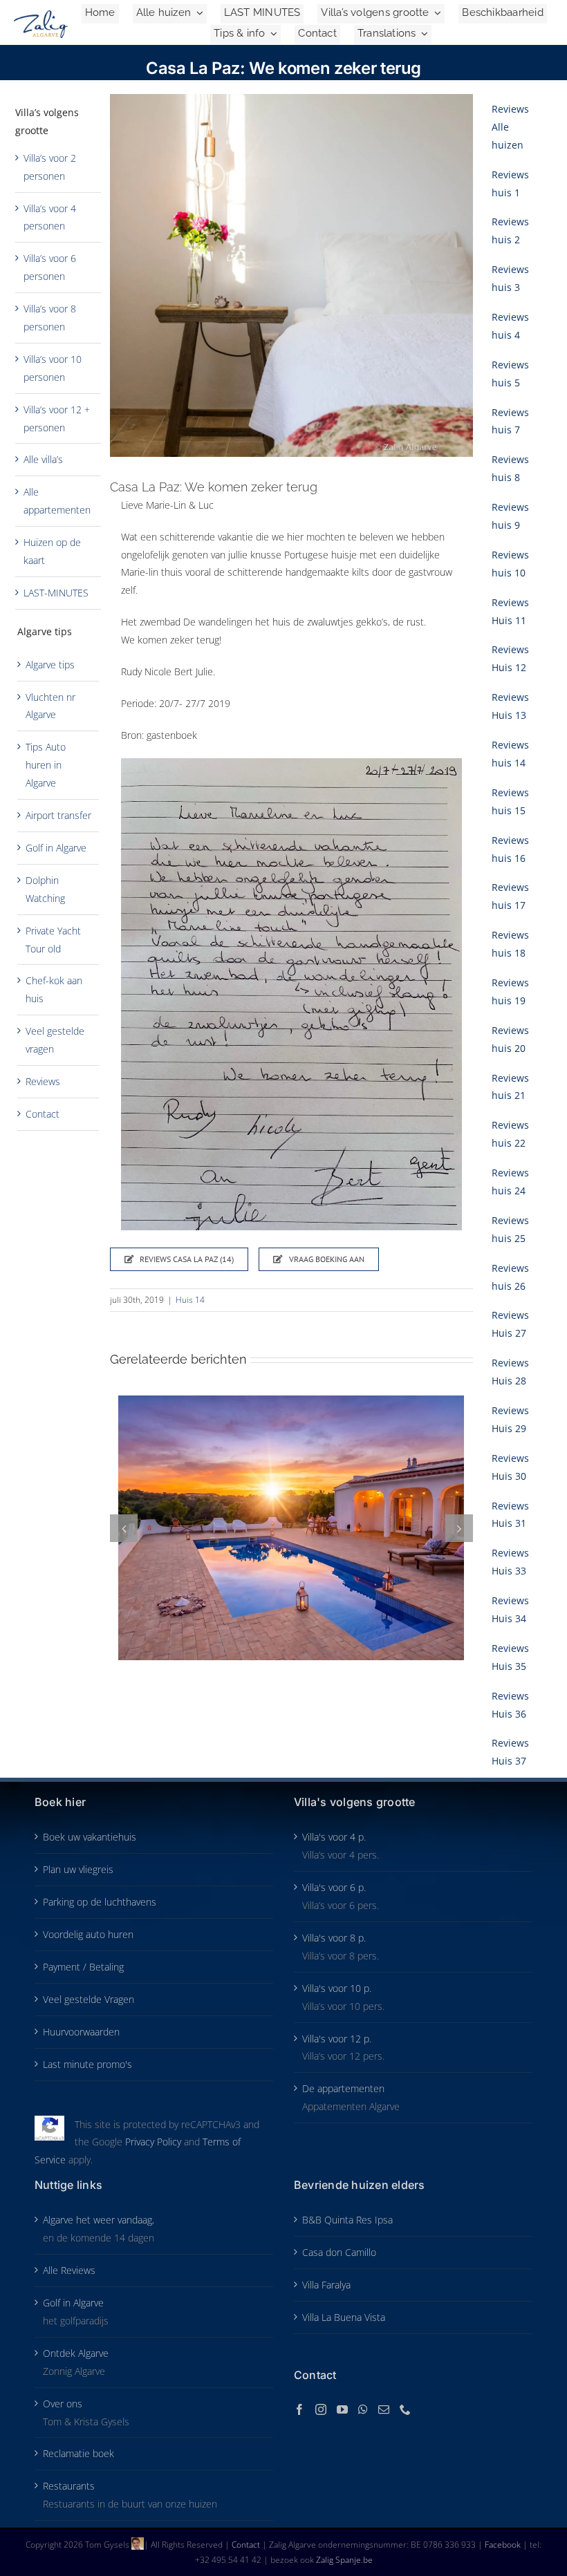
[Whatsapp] (363, 2409)
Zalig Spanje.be (344, 2560)
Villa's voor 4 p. (334, 1837)
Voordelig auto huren (88, 1934)
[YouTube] (342, 2409)
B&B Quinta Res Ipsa (347, 2220)
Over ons (63, 2404)
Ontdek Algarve (76, 2353)
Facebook (504, 2545)
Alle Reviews (69, 2270)
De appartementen (343, 2088)
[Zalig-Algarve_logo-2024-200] (41, 15)
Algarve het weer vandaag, (99, 2220)
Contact (43, 1114)
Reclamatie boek (78, 2453)
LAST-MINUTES (56, 593)
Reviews (43, 1081)
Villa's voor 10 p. (337, 1988)
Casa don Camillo (339, 2252)
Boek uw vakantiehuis (90, 1837)
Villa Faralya (326, 2285)
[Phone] (405, 2409)
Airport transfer (58, 815)
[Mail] (384, 2409)
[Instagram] (321, 2409)
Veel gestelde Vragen (89, 1999)
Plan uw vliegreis (78, 1869)
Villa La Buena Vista (344, 2317)
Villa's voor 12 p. (337, 2039)
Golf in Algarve (56, 848)
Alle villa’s (43, 459)
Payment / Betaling (83, 1967)
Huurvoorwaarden (81, 2032)
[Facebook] (299, 2409)
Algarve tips (50, 665)
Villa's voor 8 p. (334, 1938)
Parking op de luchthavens (100, 1902)
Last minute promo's (87, 2064)
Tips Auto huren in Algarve (46, 765)
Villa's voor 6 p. (334, 1887)
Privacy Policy (153, 2142)
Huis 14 (190, 1300)
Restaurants (69, 2486)
